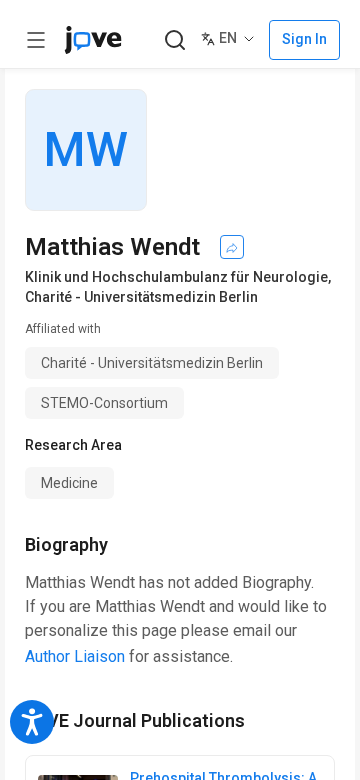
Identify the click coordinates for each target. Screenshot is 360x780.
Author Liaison (75, 656)
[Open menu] (36, 40)
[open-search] (174, 40)
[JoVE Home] (93, 40)
